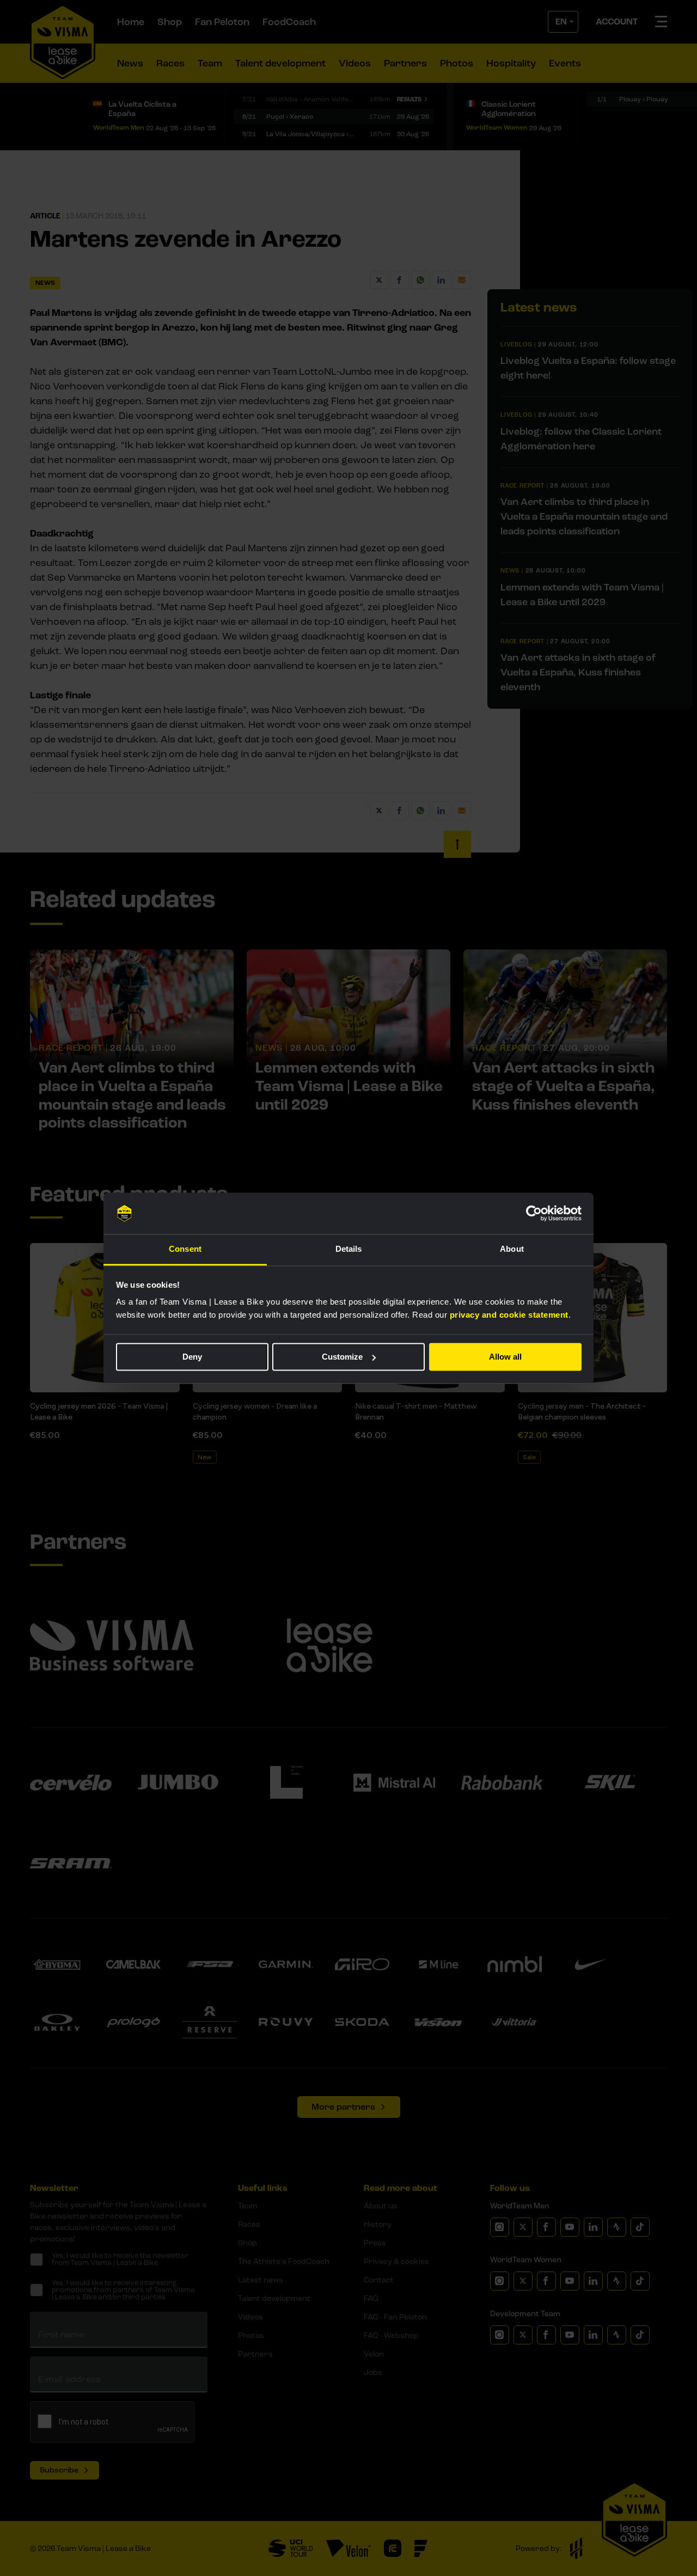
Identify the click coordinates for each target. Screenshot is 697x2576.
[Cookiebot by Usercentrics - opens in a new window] (534, 1213)
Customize (342, 1357)
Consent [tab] (185, 1249)
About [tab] (512, 1249)
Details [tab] (349, 1249)
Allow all (505, 1357)
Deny (192, 1357)
